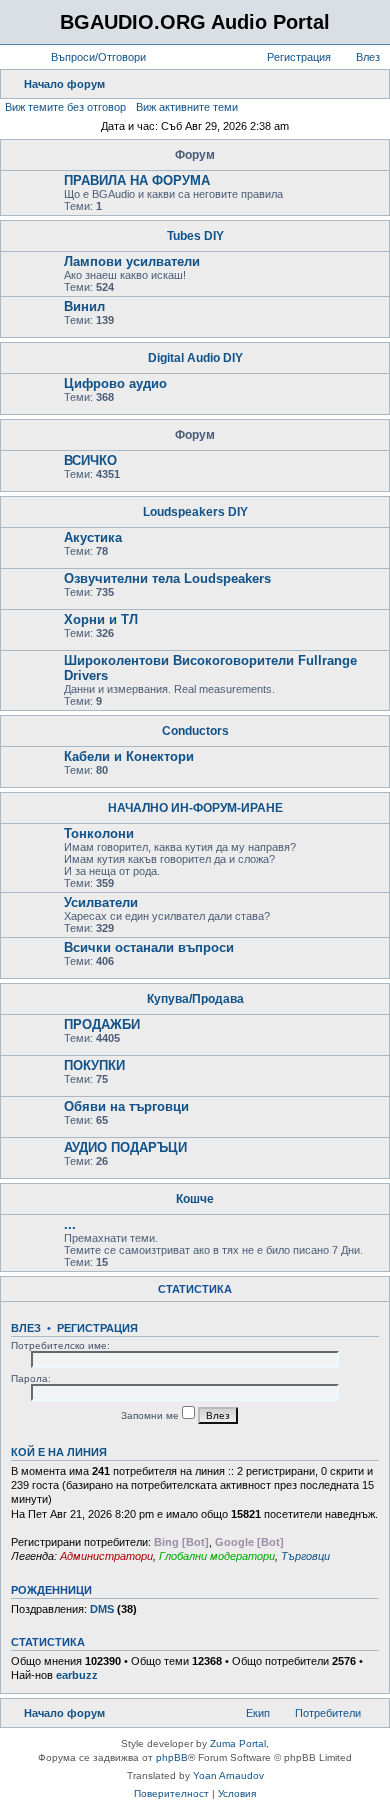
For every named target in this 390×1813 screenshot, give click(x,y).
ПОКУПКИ (94, 1065)
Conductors (195, 731)
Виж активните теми (187, 107)
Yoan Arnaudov (228, 1775)
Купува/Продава (195, 999)
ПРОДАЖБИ (102, 1024)
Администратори (106, 1556)
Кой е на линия (59, 1452)
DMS (102, 1609)
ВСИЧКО (90, 460)
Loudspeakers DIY (195, 512)
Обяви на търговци (126, 1106)
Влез (26, 1328)
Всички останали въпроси (149, 947)
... (70, 1224)
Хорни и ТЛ (101, 619)
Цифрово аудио (115, 383)
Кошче (195, 1199)
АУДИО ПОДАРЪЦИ (125, 1147)
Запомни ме (151, 1415)
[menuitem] (89, 57)
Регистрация (97, 1328)
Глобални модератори (217, 1556)
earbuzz (77, 1675)
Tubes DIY (195, 236)
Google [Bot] (249, 1542)
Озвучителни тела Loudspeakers (167, 578)
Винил (84, 306)
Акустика (93, 537)
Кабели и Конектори (129, 756)
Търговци (305, 1556)
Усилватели (101, 902)
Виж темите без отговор (65, 107)
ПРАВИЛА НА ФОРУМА (137, 180)
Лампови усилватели (132, 261)
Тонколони (99, 833)
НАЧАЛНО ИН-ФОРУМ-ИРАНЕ (195, 808)
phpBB (172, 1757)
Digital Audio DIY (195, 358)
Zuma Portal (238, 1743)
